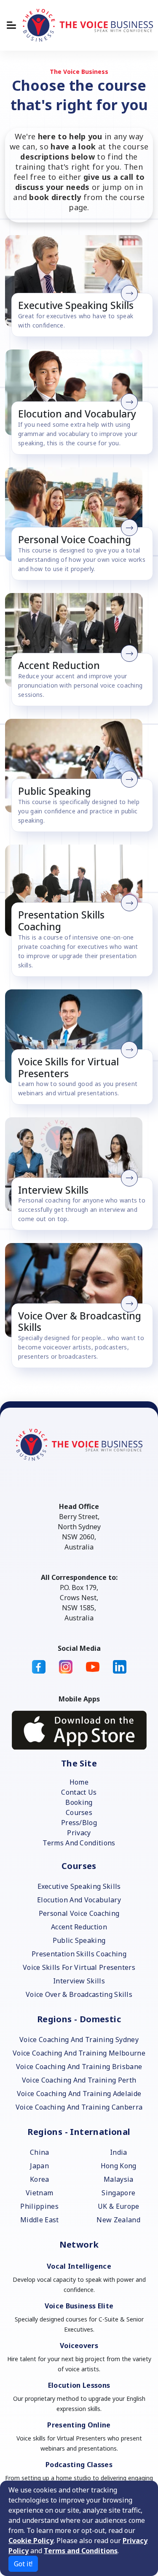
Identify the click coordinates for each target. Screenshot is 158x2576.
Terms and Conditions (81, 2551)
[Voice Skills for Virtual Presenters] (76, 1036)
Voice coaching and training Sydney (79, 2040)
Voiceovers (79, 2346)
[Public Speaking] (76, 766)
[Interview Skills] (76, 1164)
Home (79, 1782)
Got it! (23, 2564)
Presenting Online (79, 2425)
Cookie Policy (31, 2541)
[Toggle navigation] (11, 25)
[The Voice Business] (88, 25)
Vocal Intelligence (79, 2266)
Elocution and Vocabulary (79, 1900)
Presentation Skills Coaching (79, 1954)
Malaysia (119, 2179)
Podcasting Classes (79, 2465)
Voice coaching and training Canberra (79, 2107)
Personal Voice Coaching (79, 1913)
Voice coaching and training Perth (79, 2080)
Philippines (39, 2206)
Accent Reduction (79, 1927)
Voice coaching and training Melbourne (79, 2053)
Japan (39, 2166)
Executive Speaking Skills (79, 1886)
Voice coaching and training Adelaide (79, 2094)
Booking (79, 1802)
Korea (40, 2179)
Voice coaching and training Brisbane (79, 2067)
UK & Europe (119, 2206)
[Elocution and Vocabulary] (76, 393)
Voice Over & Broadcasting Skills (79, 1994)
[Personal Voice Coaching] (76, 514)
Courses (79, 1812)
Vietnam (39, 2193)
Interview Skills (79, 1981)
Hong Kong (119, 2166)
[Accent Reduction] (76, 640)
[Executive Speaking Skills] (76, 281)
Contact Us (79, 1792)
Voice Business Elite (79, 2306)
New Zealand (118, 2220)
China (40, 2152)
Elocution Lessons (79, 2385)
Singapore (118, 2193)
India (119, 2152)
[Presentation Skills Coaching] (76, 890)
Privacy (79, 1833)
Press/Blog (79, 1823)
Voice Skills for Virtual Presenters (79, 1967)
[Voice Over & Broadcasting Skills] (76, 1290)
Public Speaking (79, 1940)
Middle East (40, 2220)
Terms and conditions (79, 1843)
